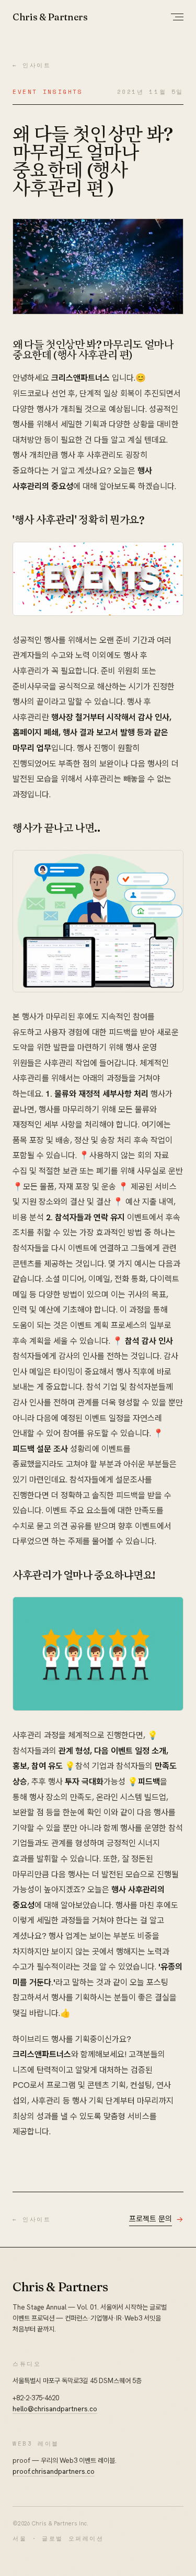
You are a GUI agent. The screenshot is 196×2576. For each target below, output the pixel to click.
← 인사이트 (32, 65)
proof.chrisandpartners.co (54, 2471)
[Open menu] (177, 17)
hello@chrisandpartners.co (55, 2409)
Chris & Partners (50, 17)
